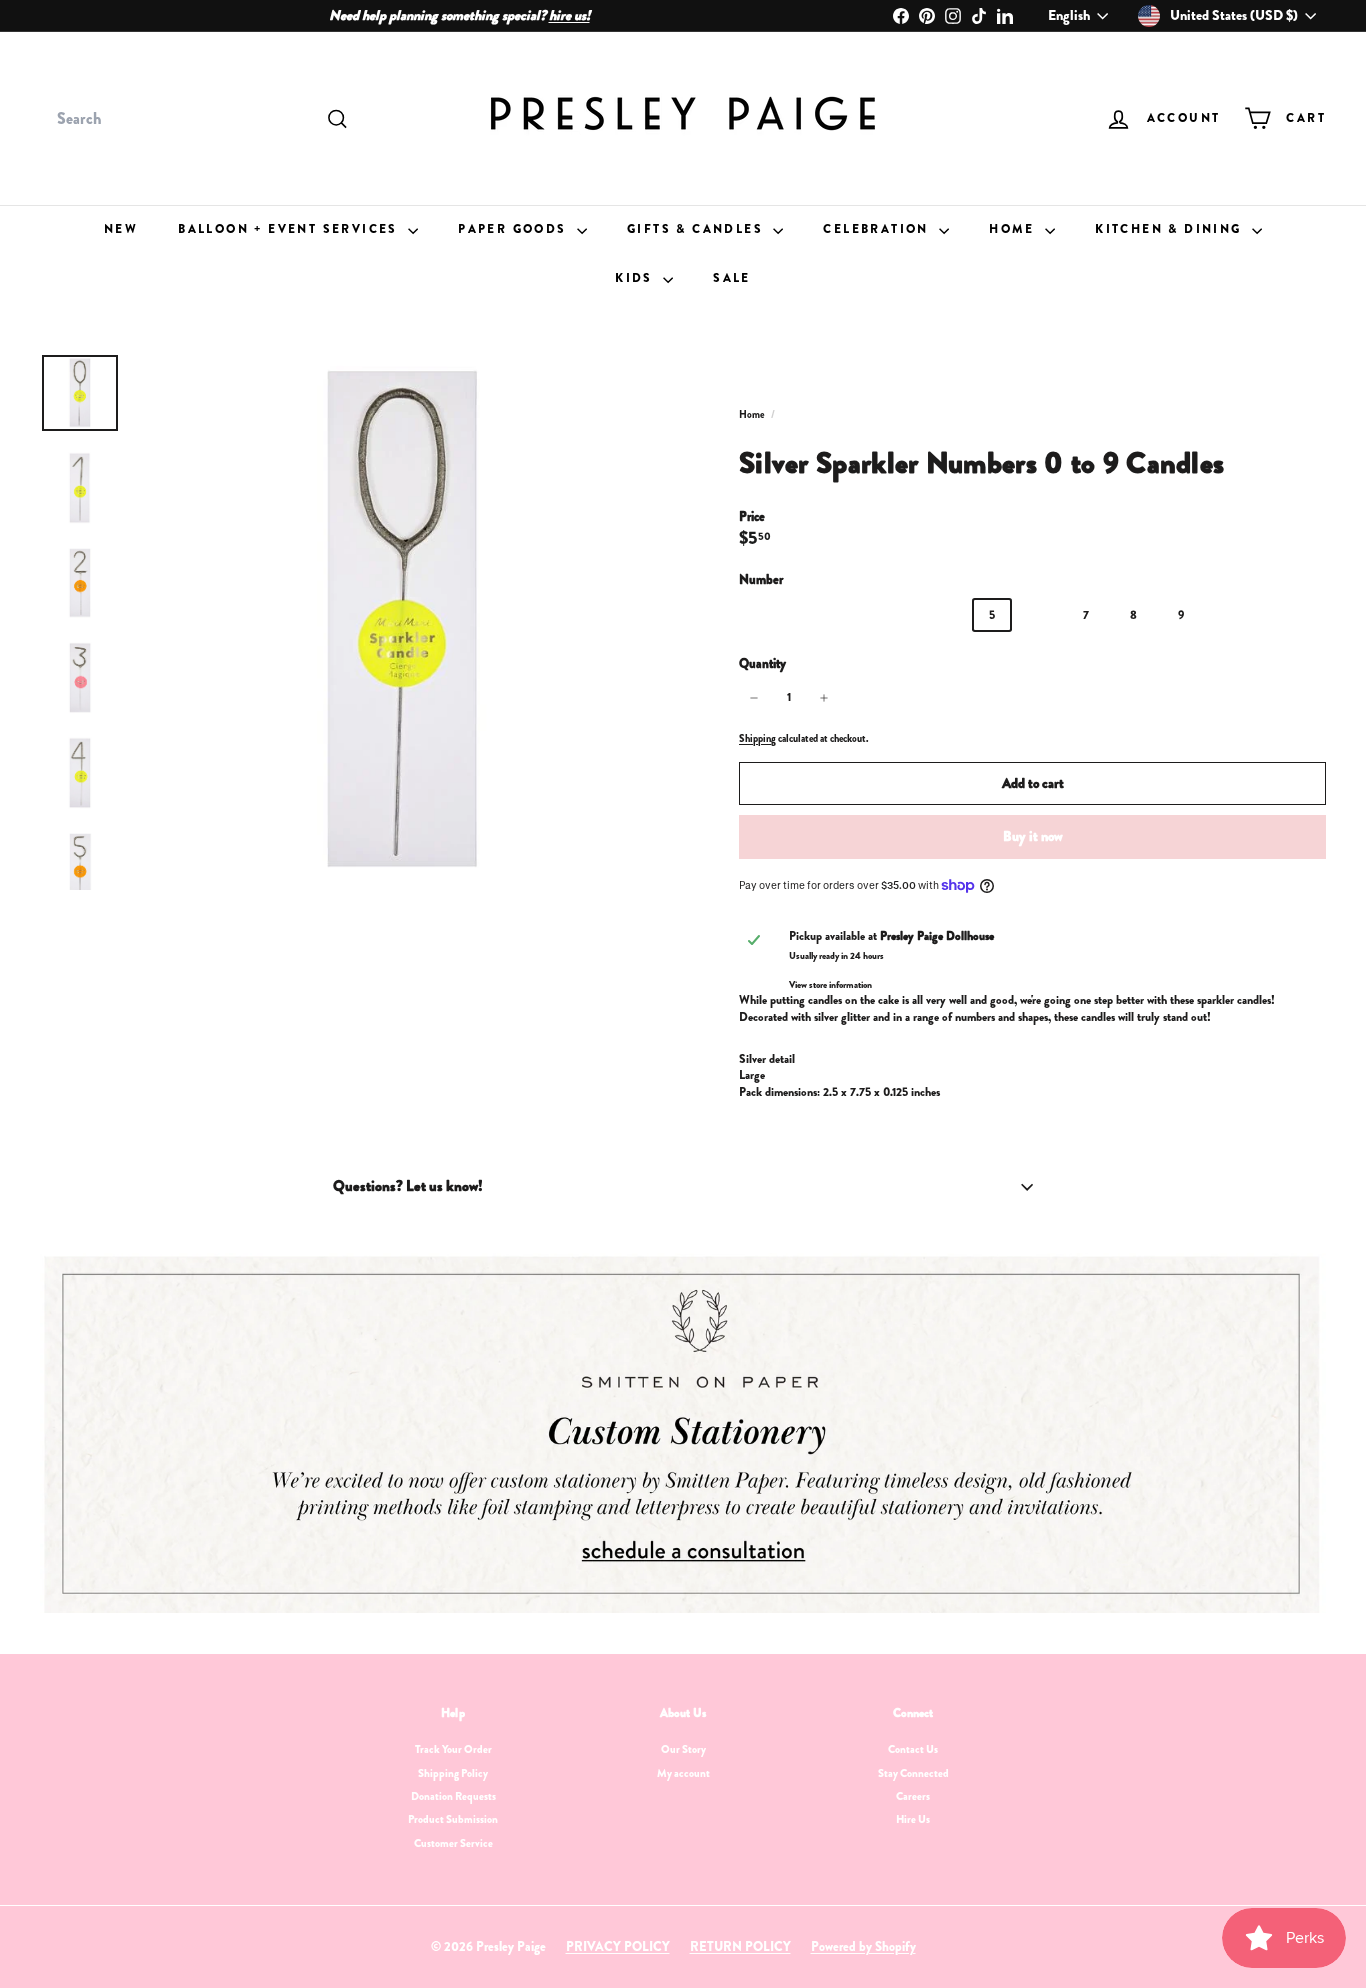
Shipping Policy (453, 1773)
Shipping (757, 738)
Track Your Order (453, 1749)
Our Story (683, 1749)
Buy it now (1033, 836)
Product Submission (453, 1819)
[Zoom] (403, 621)
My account (683, 1773)
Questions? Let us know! (408, 1186)
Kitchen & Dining (1171, 229)
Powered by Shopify (863, 1946)
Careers (913, 1796)
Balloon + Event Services (290, 229)
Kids (636, 278)
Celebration (878, 229)
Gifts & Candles (697, 229)
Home (1014, 229)
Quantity (762, 664)
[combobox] (200, 119)
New (121, 229)
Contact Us (913, 1749)
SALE (732, 278)
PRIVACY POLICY (618, 1946)
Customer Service (453, 1843)
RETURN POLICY (740, 1946)
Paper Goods (515, 229)
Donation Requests (453, 1796)
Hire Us (913, 1819)
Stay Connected (913, 1773)
